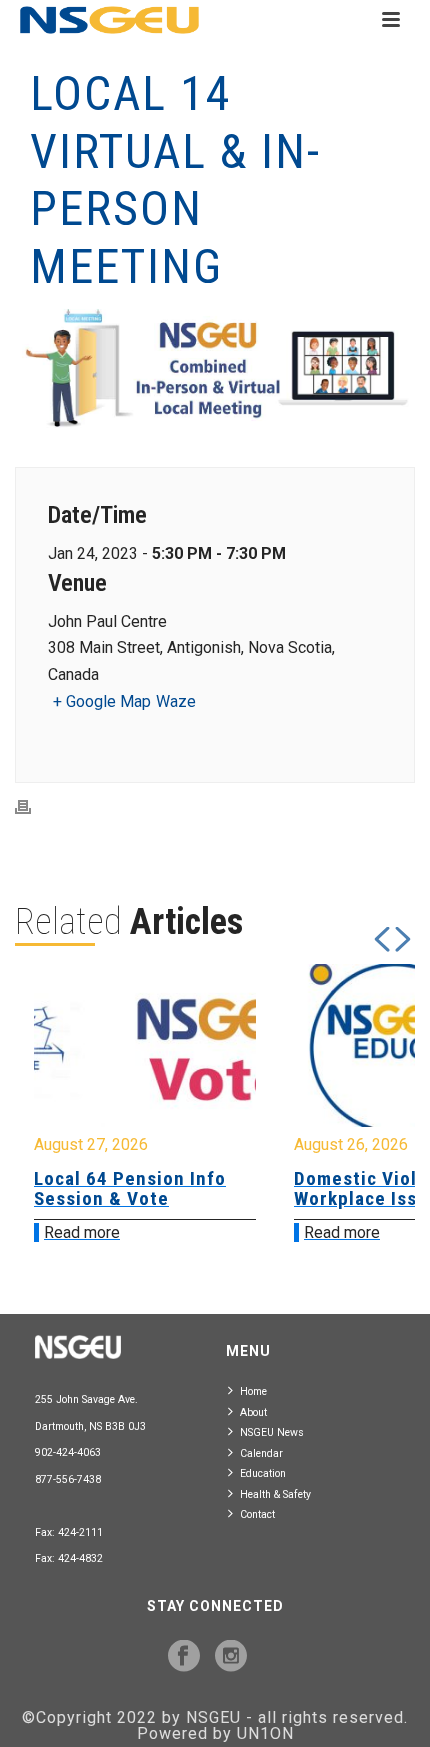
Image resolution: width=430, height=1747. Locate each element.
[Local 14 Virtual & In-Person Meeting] (215, 370)
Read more (82, 1232)
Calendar (261, 1453)
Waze (176, 701)
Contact (257, 1514)
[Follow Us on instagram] (231, 1657)
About (253, 1412)
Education (263, 1473)
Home (253, 1391)
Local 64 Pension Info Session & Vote (130, 1188)
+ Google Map (102, 701)
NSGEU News (272, 1432)
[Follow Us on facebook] (184, 1657)
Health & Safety (275, 1494)
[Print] (33, 806)
